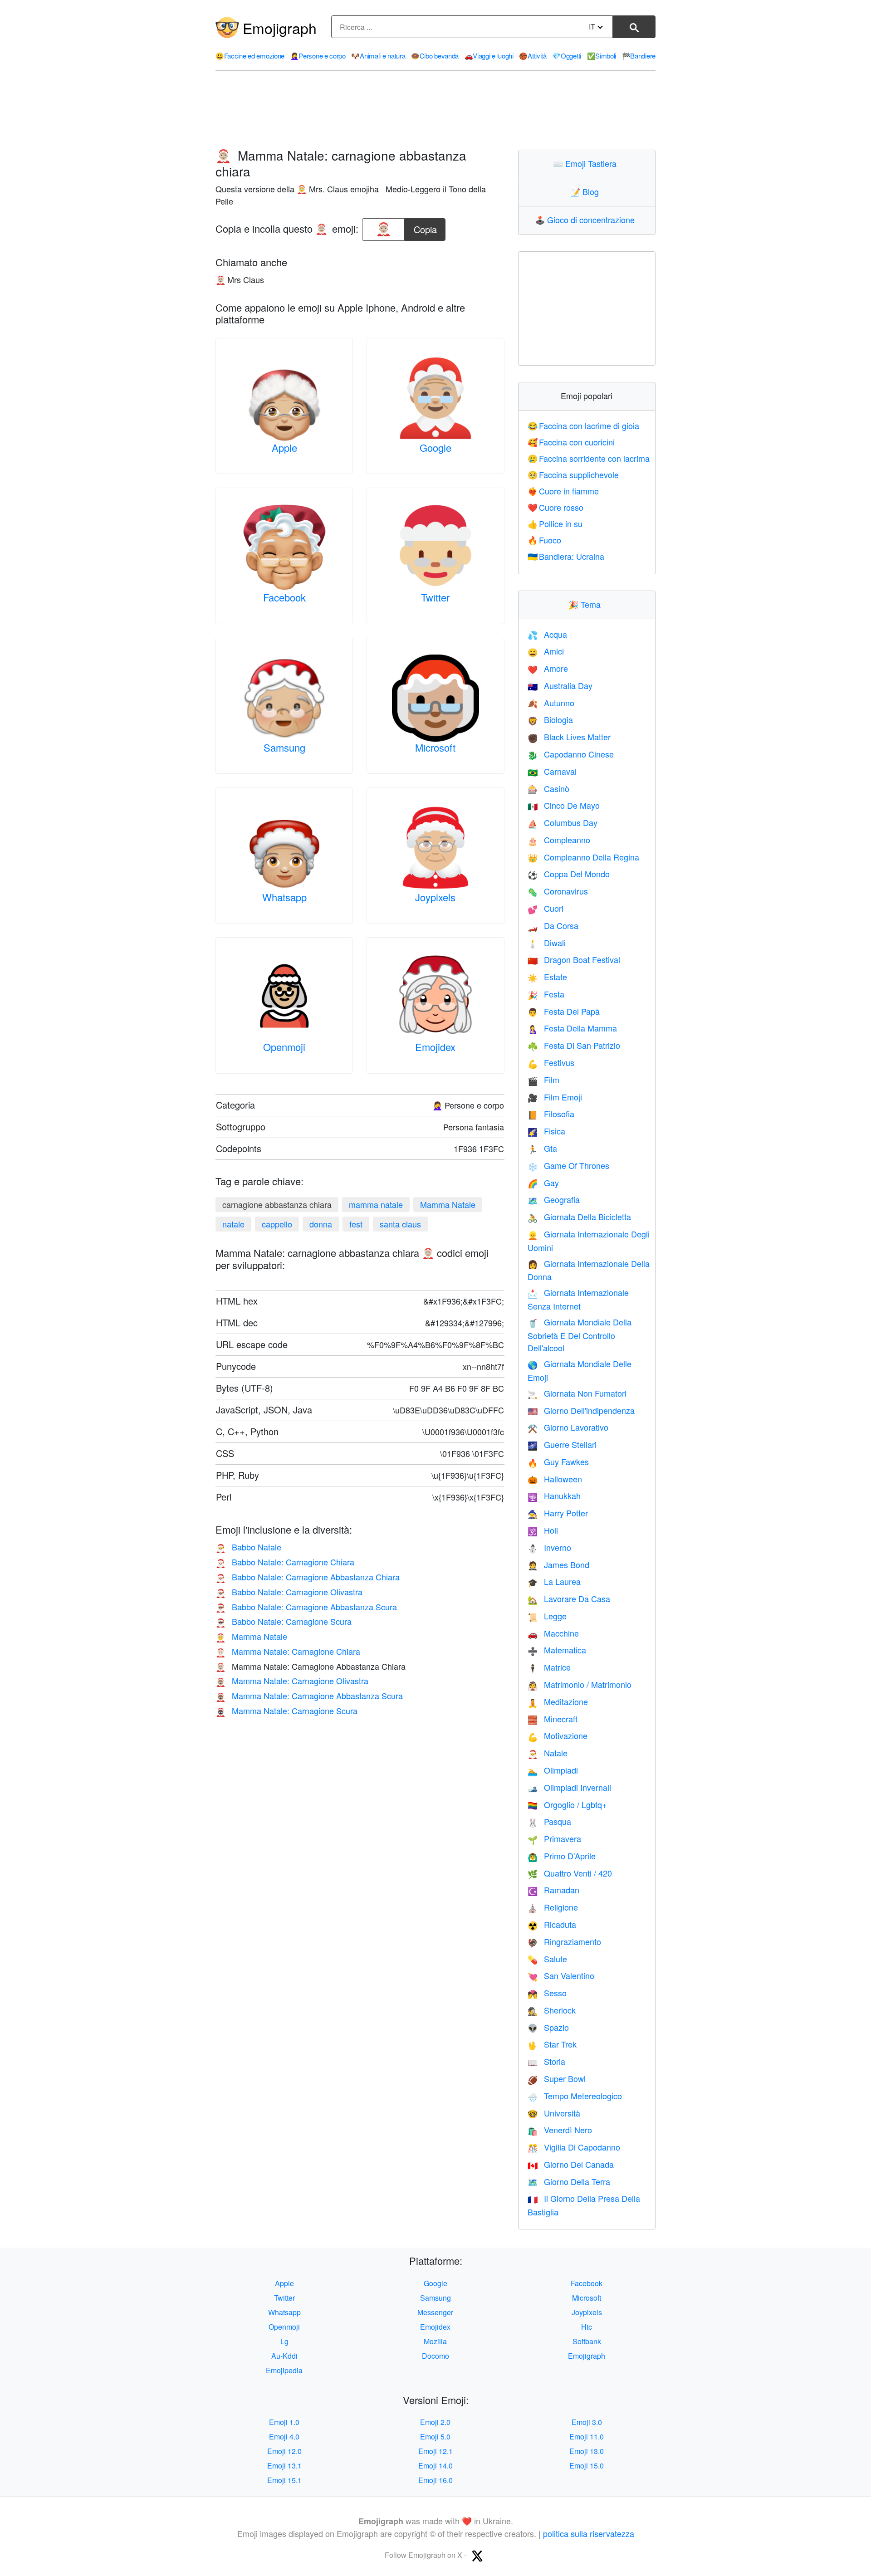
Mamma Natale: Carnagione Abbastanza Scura (309, 1696)
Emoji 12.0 (284, 2451)
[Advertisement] (435, 110)
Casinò (548, 788)
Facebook (284, 597)
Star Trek (552, 2044)
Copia (425, 227)
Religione (553, 1907)
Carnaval (552, 771)
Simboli (602, 56)
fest (356, 1224)
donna (321, 1224)
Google (435, 447)
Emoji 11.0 (587, 2437)
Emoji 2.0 (435, 2422)
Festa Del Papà (564, 1011)
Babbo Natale (248, 1547)
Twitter (435, 597)
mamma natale (376, 1204)
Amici (546, 651)
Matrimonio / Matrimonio (580, 1684)
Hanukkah (554, 1496)
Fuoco (545, 540)
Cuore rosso (556, 507)
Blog (587, 191)
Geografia (554, 1199)
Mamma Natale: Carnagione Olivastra (292, 1681)
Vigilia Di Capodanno (574, 2147)
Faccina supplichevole (573, 474)
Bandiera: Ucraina (566, 556)
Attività (533, 56)
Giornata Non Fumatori (577, 1393)
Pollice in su (555, 523)
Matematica (557, 1650)
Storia (546, 2061)
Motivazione (558, 1735)
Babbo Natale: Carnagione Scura (284, 1621)
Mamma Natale (448, 1204)
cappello (277, 1224)
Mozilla (435, 2341)
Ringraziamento (564, 1941)
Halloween (555, 1479)
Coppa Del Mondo (569, 874)
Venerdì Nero (560, 2130)
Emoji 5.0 (435, 2437)
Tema (587, 604)
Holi (543, 1530)
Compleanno (559, 840)
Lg (284, 2341)
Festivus (551, 1062)
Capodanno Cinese (571, 754)
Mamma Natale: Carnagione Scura (286, 1711)
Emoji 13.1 (284, 2466)
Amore (548, 668)
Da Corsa (553, 925)
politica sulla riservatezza (589, 2533)
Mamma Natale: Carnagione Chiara (288, 1651)
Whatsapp (284, 897)
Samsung (284, 747)
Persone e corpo (318, 56)
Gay (543, 1183)
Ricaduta (552, 1924)
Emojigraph (280, 28)
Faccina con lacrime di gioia (584, 425)
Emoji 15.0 (587, 2466)
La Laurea (554, 1581)
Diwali (547, 943)
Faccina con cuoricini (571, 442)
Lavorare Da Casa (569, 1598)
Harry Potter (558, 1513)
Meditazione (558, 1701)
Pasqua (549, 1821)
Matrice (549, 1667)
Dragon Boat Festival (574, 959)
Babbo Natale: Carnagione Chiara (285, 1562)
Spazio (548, 2027)
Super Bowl (557, 2078)
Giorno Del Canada (571, 2164)
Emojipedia (284, 2370)
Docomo (435, 2356)
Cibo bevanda (435, 56)
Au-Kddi (284, 2356)
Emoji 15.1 (284, 2480)
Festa (546, 994)
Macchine (553, 1633)
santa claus (400, 1224)
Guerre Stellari (562, 1444)
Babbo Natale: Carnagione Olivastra (289, 1592)
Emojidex (435, 1047)
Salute (547, 1959)
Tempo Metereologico (575, 2096)
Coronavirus (558, 891)
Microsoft (435, 747)
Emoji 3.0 (587, 2422)
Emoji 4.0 (284, 2437)
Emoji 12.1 (435, 2451)
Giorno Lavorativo (568, 1427)
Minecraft (553, 1719)
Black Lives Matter (569, 737)
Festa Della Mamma (572, 1028)
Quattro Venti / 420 (570, 1873)
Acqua (547, 634)
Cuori (546, 908)
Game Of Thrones (568, 1165)
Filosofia (551, 1114)
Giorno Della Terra (569, 2181)
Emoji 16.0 (435, 2480)
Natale (548, 1753)
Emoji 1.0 (284, 2422)
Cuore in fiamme (563, 491)
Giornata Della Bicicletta (579, 1217)
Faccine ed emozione (250, 56)
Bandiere (639, 56)
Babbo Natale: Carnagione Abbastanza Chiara (308, 1577)
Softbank (587, 2341)
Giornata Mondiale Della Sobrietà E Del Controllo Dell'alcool (580, 1335)
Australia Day (560, 685)
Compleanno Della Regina (583, 857)
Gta (542, 1148)
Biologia (550, 719)
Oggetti (567, 56)
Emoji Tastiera (587, 163)
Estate (547, 977)
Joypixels (435, 897)
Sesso (547, 1993)
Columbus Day (563, 822)
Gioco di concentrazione (587, 220)
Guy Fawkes (558, 1462)
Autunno (551, 703)
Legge (547, 1616)
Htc (587, 2327)
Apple (284, 447)
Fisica (546, 1131)
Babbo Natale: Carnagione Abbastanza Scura (306, 1607)
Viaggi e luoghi (489, 56)
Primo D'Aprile (562, 1856)
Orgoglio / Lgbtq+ (567, 1804)
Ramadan (553, 1890)
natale (233, 1224)
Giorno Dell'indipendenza (581, 1410)
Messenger (435, 2312)
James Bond (558, 1564)
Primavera (554, 1838)
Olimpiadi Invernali (569, 1787)
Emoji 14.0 (435, 2466)
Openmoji (284, 1047)
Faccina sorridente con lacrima (589, 458)
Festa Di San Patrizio (574, 1045)
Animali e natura (378, 56)
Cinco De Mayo (564, 805)
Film (543, 1080)
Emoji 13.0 (587, 2451)
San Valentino (561, 1975)
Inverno (549, 1547)
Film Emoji (555, 1097)
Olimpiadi (553, 1770)
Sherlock (552, 2010)
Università (554, 2113)
